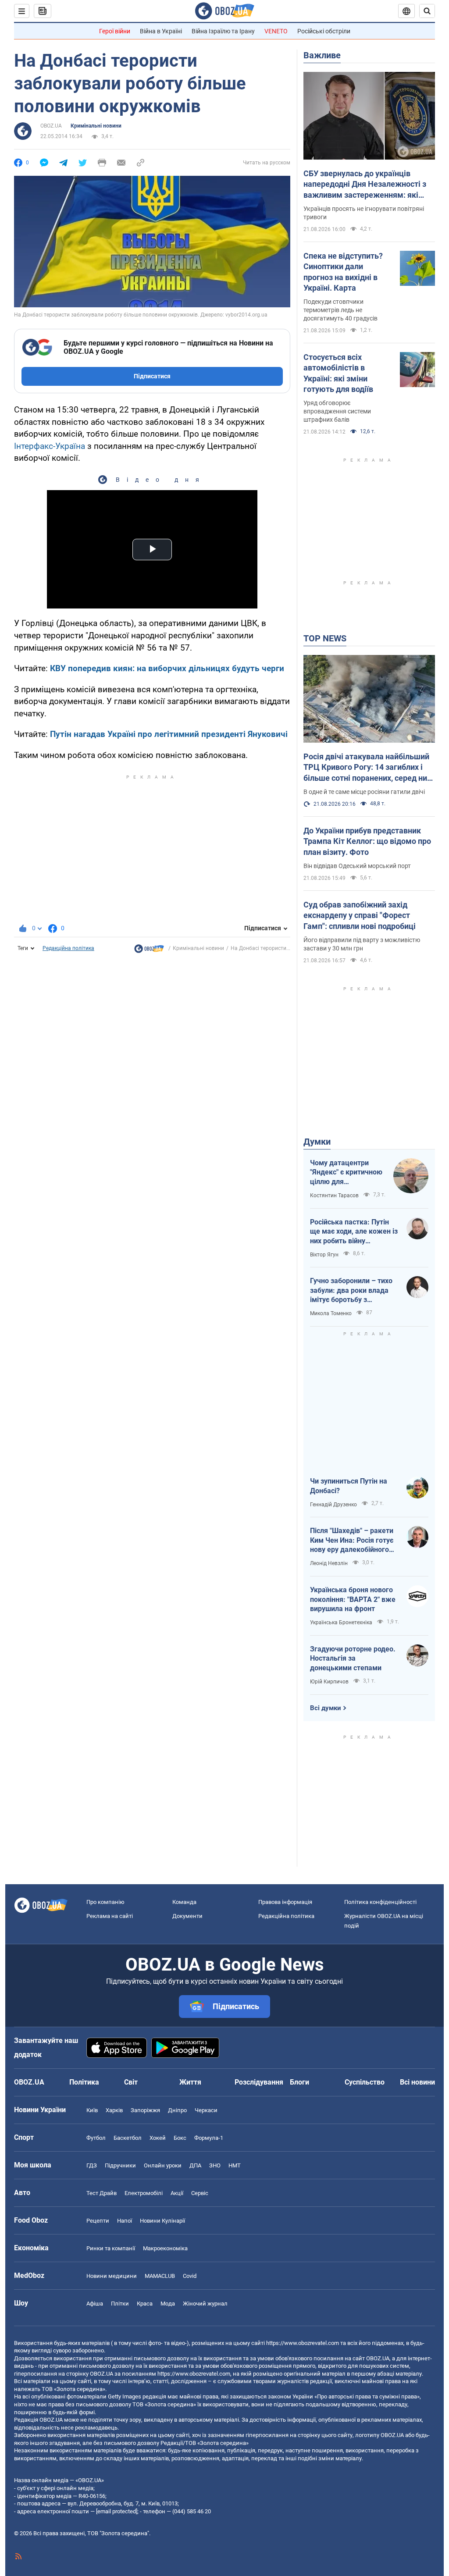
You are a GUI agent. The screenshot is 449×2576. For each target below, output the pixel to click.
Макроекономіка (165, 2248)
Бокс (180, 2138)
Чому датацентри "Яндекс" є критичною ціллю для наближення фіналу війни (346, 1173)
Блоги (299, 2082)
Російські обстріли (324, 31)
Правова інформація (285, 1902)
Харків (114, 2110)
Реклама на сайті (110, 1916)
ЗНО (215, 2165)
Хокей (158, 2138)
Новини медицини (112, 2276)
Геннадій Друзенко (333, 1505)
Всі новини (417, 2082)
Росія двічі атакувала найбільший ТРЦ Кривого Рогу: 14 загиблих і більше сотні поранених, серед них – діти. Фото (367, 768)
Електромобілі (144, 2193)
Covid (190, 2276)
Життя (190, 2082)
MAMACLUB (160, 2276)
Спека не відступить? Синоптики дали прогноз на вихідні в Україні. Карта (343, 272)
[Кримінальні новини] (149, 951)
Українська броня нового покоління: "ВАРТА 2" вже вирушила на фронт (353, 1599)
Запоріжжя (145, 2110)
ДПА (195, 2165)
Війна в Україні (161, 31)
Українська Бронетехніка (341, 1622)
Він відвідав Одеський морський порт (357, 866)
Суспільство (365, 2082)
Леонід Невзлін (329, 1563)
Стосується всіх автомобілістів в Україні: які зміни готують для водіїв (338, 373)
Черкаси (206, 2110)
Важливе (322, 55)
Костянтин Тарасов (334, 1195)
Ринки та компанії (111, 2248)
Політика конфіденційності (380, 1902)
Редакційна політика (68, 948)
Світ (131, 2082)
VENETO (276, 31)
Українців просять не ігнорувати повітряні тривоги (364, 213)
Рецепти (98, 2221)
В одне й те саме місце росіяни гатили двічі (364, 792)
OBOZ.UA (51, 126)
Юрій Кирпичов (329, 1682)
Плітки (120, 2304)
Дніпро (177, 2110)
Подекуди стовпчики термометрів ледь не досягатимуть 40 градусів (340, 310)
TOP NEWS (325, 638)
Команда (184, 1902)
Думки (317, 1142)
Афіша (95, 2304)
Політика (84, 2082)
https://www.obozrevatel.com (303, 2343)
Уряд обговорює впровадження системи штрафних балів (337, 411)
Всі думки (326, 1708)
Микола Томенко (331, 1313)
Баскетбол (128, 2138)
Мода (168, 2304)
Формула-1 (209, 2138)
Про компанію (105, 1902)
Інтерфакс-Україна (50, 446)
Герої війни (115, 31)
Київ (92, 2110)
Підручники (120, 2165)
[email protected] (117, 2511)
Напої (125, 2221)
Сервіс (200, 2193)
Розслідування (259, 2082)
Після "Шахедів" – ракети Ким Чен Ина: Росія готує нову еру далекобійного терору (352, 1541)
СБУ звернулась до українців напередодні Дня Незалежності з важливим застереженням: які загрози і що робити (365, 185)
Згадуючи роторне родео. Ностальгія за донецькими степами (353, 1658)
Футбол (96, 2138)
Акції (177, 2193)
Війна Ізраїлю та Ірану (223, 31)
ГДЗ (92, 2165)
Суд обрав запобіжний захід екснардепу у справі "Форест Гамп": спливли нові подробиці (360, 915)
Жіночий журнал (205, 2304)
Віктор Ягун (324, 1255)
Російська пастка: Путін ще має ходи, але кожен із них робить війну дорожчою (354, 1232)
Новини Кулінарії (162, 2221)
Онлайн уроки (163, 2165)
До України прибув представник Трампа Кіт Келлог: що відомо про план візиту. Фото (367, 841)
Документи (187, 1916)
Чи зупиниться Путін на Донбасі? (349, 1486)
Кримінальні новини (96, 126)
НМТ (235, 2165)
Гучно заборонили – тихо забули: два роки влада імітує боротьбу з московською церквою (351, 1291)
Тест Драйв (102, 2193)
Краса (145, 2304)
